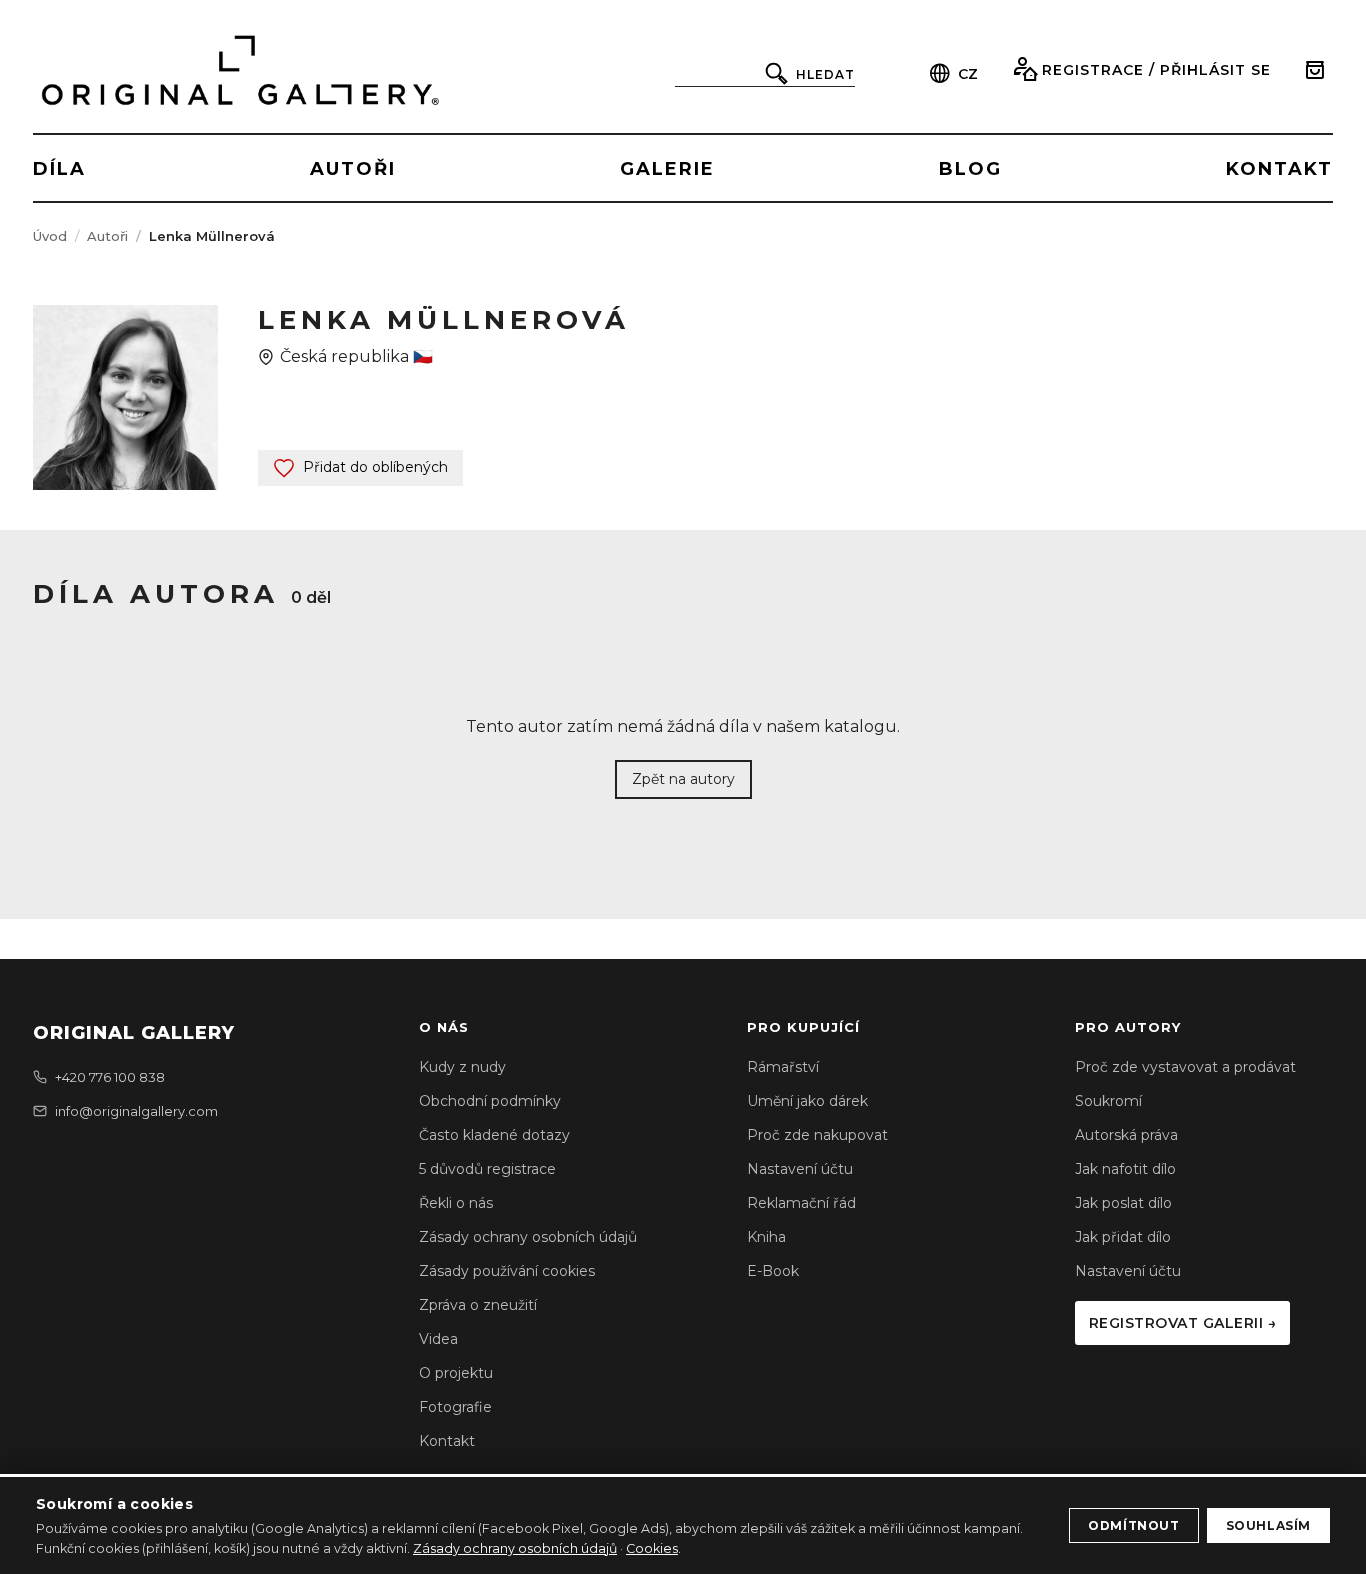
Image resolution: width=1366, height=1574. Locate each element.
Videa (438, 1339)
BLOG (970, 169)
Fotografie (455, 1407)
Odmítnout (1133, 1525)
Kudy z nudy (462, 1067)
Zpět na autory (683, 779)
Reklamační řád (801, 1203)
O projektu (456, 1373)
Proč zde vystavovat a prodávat (1185, 1067)
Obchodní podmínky (490, 1101)
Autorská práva (1126, 1135)
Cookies (652, 1548)
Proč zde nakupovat (817, 1135)
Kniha (766, 1237)
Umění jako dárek (807, 1101)
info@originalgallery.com (136, 1111)
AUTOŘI (353, 169)
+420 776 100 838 (110, 1077)
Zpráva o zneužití (478, 1305)
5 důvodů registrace (487, 1169)
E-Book (773, 1271)
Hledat (825, 74)
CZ (968, 74)
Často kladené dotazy (494, 1135)
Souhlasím (1268, 1525)
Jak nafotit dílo (1125, 1169)
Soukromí (1108, 1101)
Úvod (50, 236)
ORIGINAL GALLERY (134, 1033)
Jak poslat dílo (1123, 1203)
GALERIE (667, 169)
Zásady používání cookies (507, 1271)
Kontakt (447, 1441)
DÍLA (59, 169)
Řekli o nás (456, 1203)
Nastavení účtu (800, 1169)
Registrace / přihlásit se (1156, 70)
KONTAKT (1279, 169)
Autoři (107, 236)
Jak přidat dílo (1123, 1237)
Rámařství (783, 1067)
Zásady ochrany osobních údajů (528, 1237)
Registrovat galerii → (1183, 1323)
